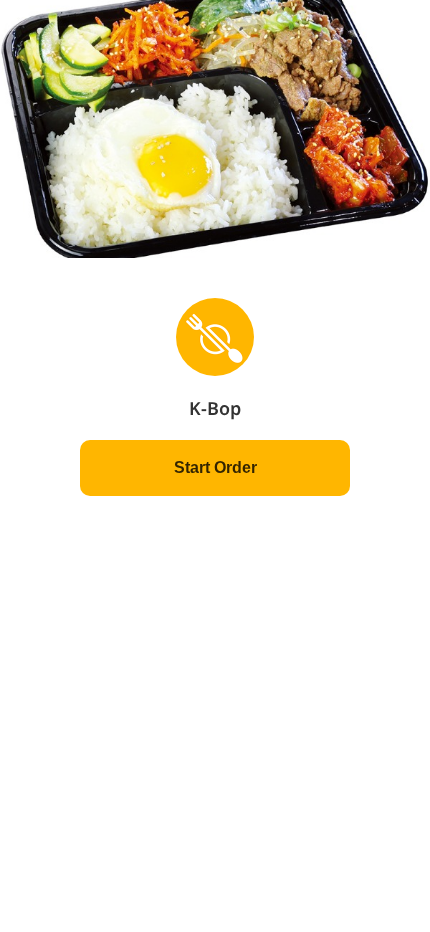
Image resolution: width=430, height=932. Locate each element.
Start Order (215, 467)
